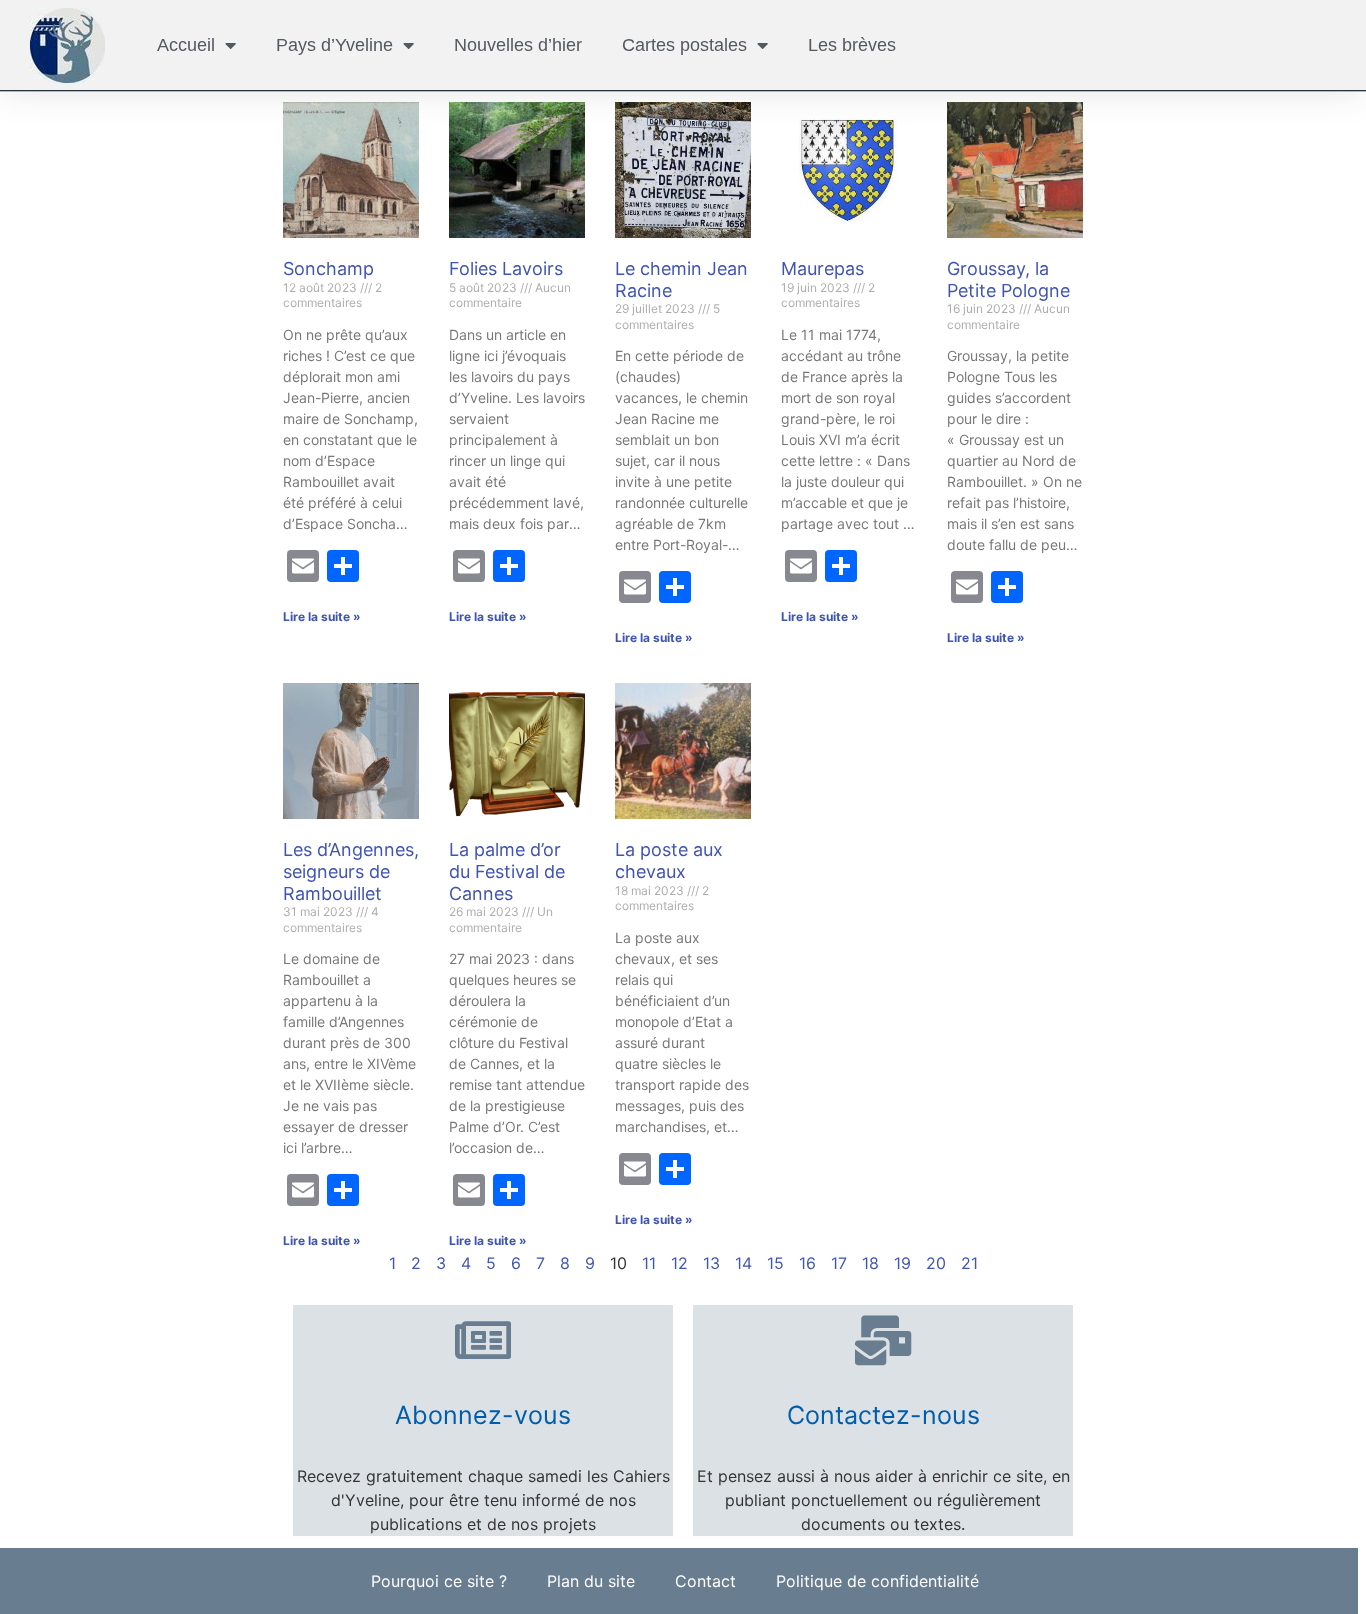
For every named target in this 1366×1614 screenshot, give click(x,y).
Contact (705, 1581)
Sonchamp (328, 268)
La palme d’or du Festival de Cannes (507, 871)
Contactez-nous (883, 1415)
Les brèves (852, 45)
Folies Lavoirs (506, 268)
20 (936, 1263)
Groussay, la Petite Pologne (1008, 279)
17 (839, 1263)
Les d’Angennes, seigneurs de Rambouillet (351, 871)
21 (969, 1263)
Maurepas (822, 268)
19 (902, 1263)
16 (807, 1263)
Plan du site (591, 1581)
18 (870, 1263)
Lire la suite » (322, 616)
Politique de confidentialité (877, 1581)
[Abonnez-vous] (483, 1340)
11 (649, 1263)
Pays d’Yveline (334, 45)
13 (711, 1263)
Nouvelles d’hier (518, 45)
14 (743, 1263)
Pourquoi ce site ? (439, 1581)
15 (775, 1263)
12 (679, 1263)
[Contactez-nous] (883, 1340)
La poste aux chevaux (669, 860)
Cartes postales (684, 45)
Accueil (186, 45)
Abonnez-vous (483, 1415)
